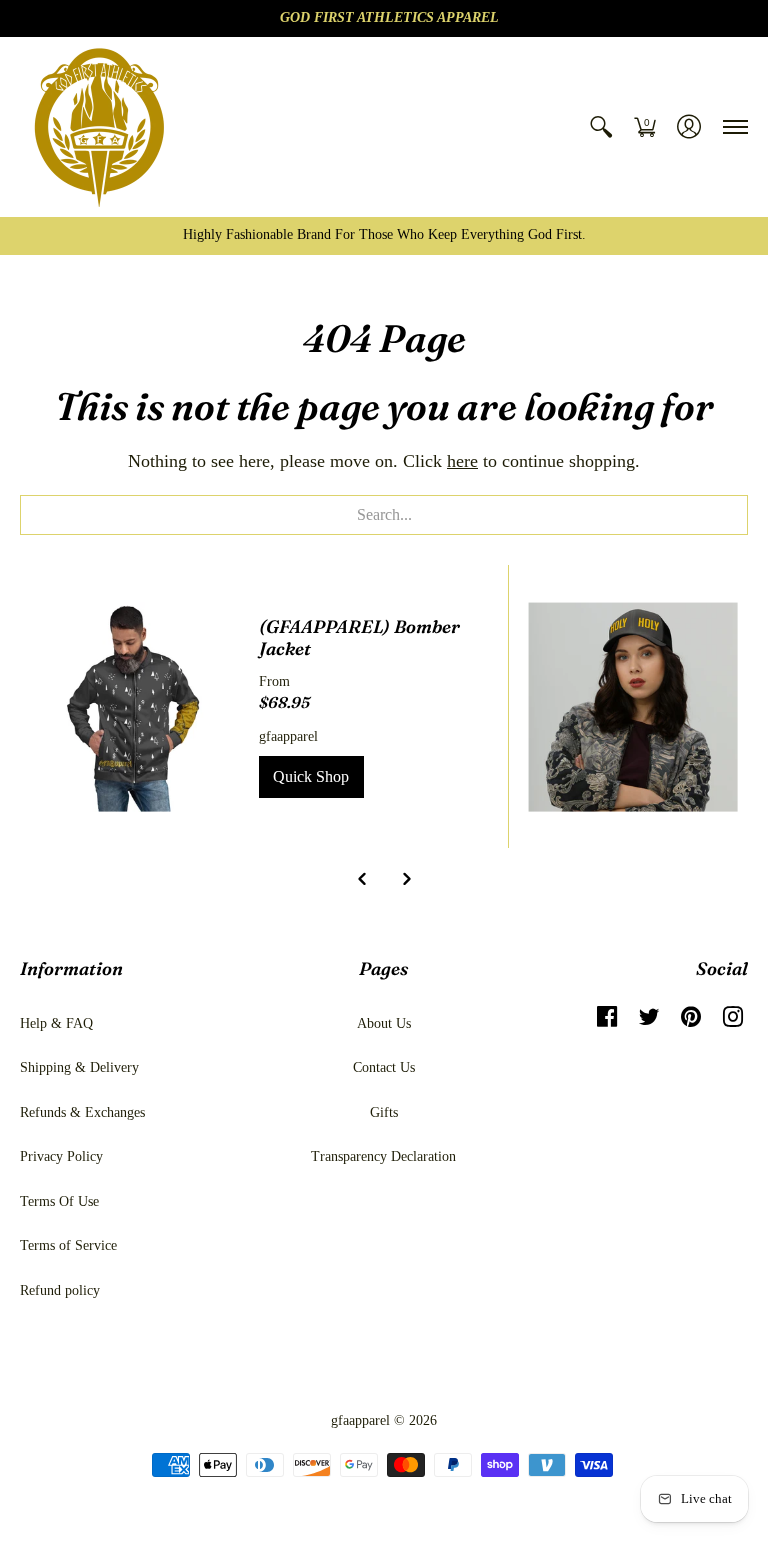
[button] (601, 127)
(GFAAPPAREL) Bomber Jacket (359, 638)
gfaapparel (288, 736)
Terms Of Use (59, 1201)
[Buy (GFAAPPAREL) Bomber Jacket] (134, 706)
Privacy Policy (61, 1156)
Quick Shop (311, 776)
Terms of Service (68, 1245)
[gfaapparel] (100, 127)
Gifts (384, 1112)
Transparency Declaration (383, 1156)
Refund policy (60, 1290)
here (462, 461)
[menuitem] (601, 127)
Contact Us (384, 1067)
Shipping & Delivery (79, 1067)
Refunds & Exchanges (82, 1112)
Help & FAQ (56, 1023)
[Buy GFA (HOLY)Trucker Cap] (633, 706)
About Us (384, 1023)
